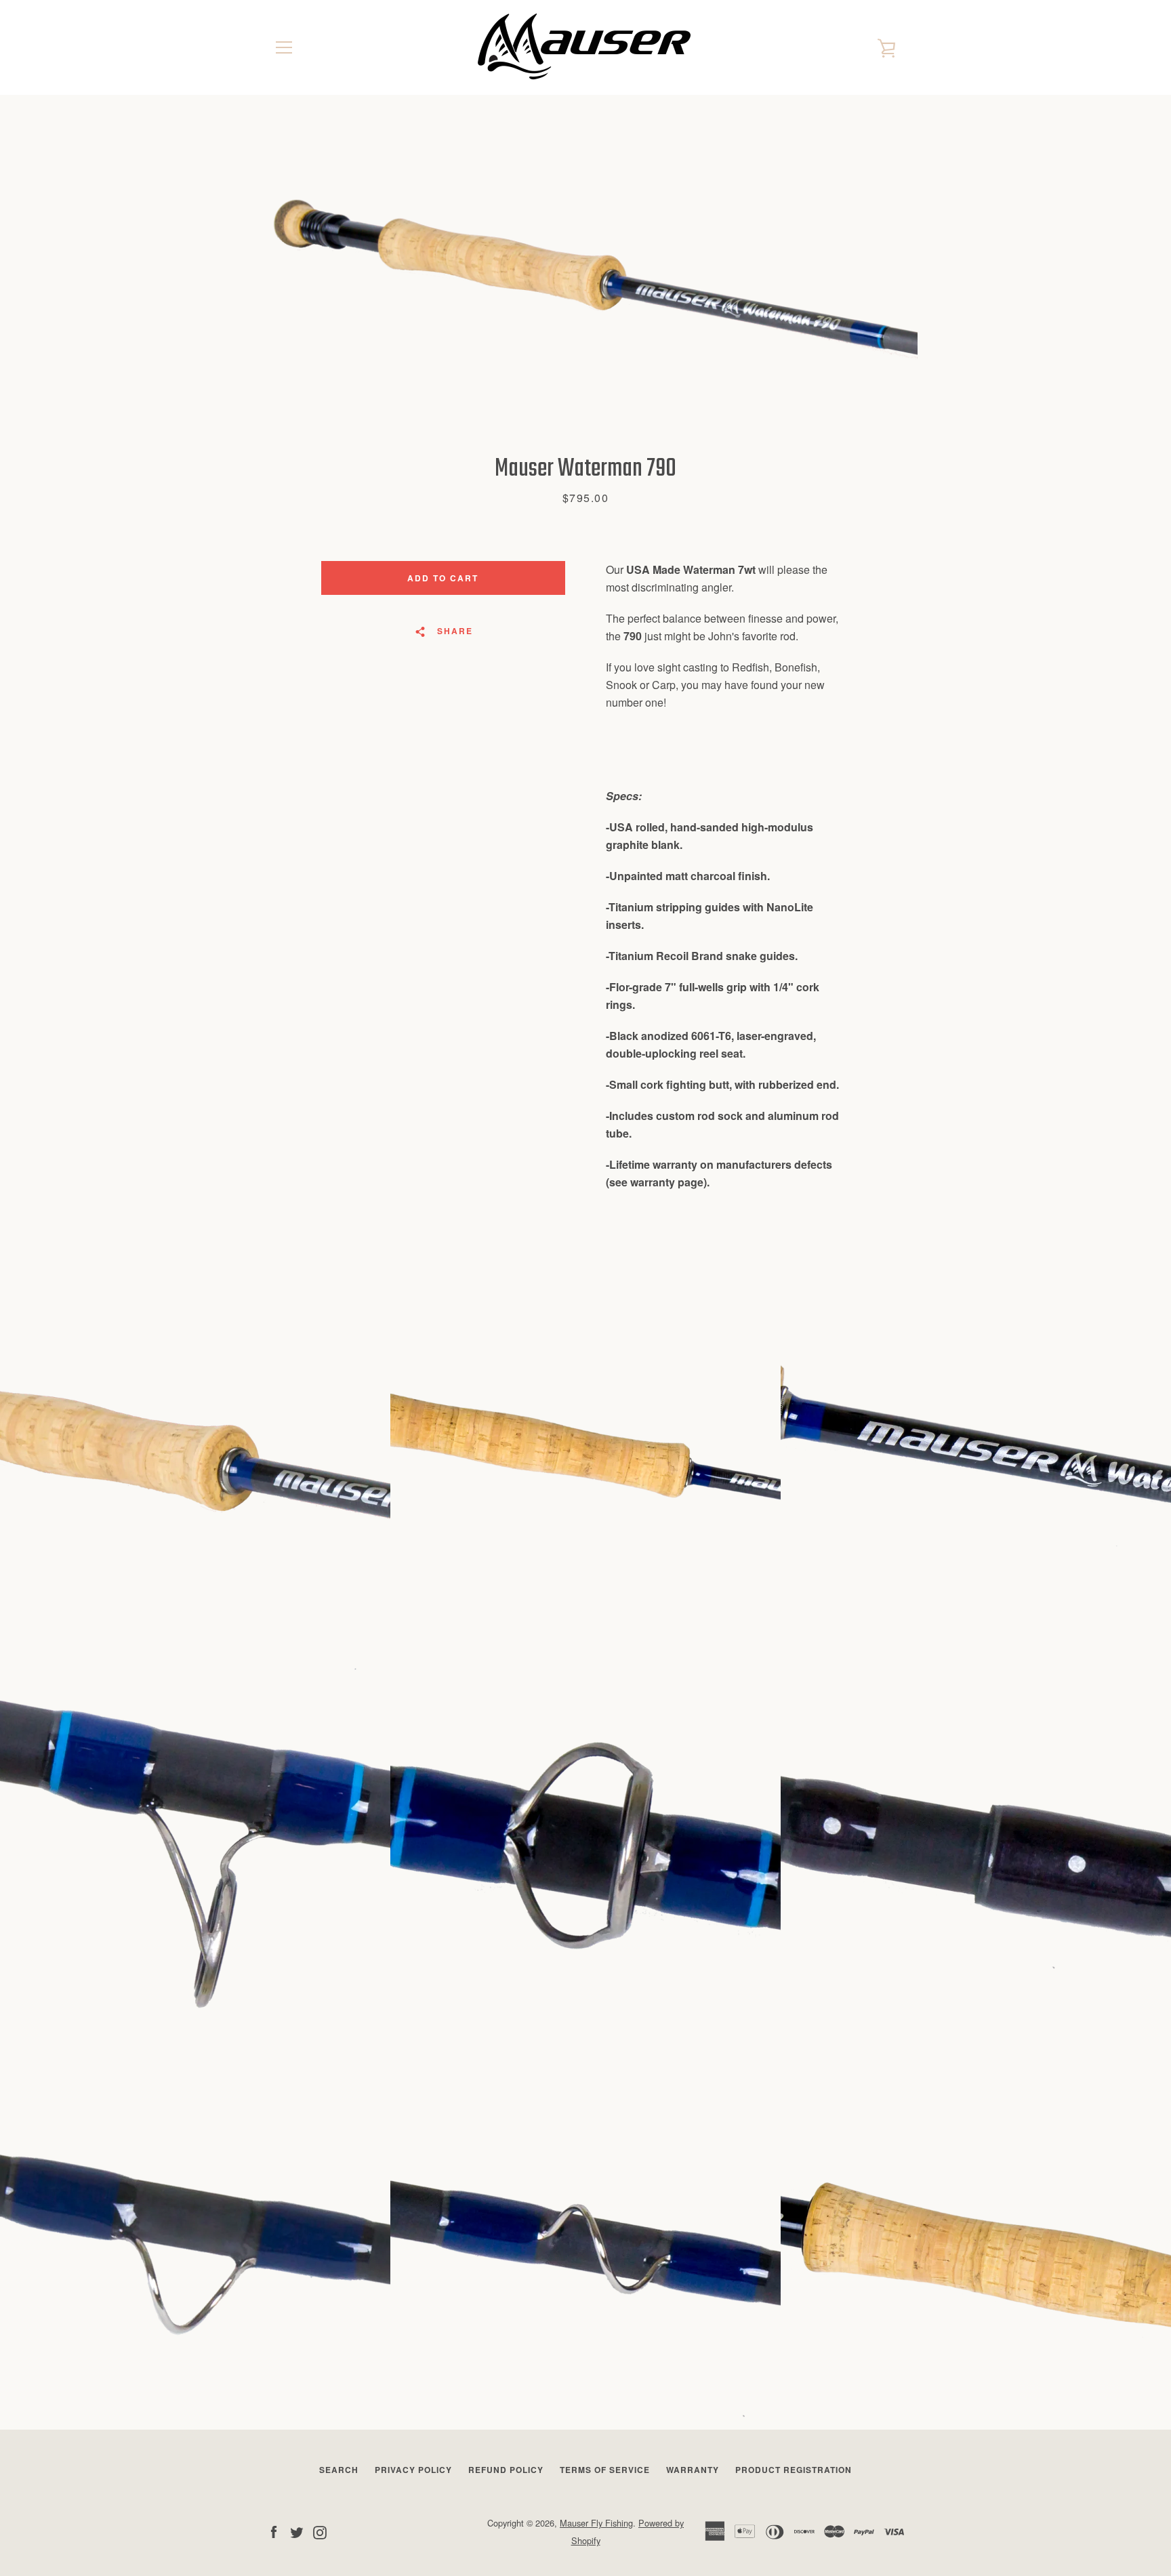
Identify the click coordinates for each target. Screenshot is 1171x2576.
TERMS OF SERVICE (605, 2470)
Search (339, 2470)
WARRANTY (693, 2470)
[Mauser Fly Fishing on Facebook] (274, 2531)
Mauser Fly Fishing (596, 2523)
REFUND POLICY (506, 2470)
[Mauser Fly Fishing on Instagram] (320, 2531)
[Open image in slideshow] (585, 274)
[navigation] (284, 47)
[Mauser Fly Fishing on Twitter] (297, 2531)
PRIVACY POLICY (413, 2470)
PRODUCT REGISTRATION (794, 2470)
